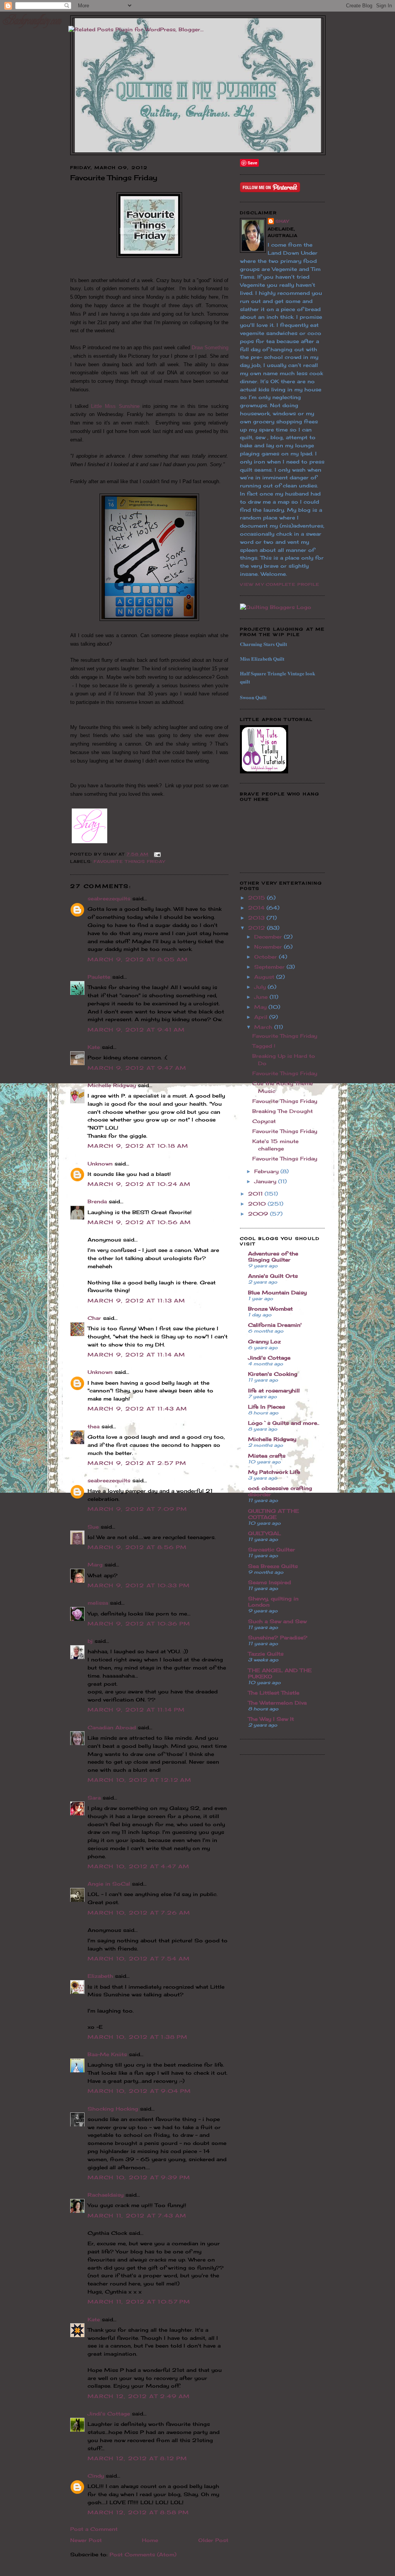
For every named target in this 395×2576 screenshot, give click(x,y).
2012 (257, 928)
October (267, 957)
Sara (94, 1798)
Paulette (99, 977)
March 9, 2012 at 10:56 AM (139, 1222)
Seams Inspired (269, 1582)
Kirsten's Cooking (273, 1374)
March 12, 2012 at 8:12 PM (138, 2458)
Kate (94, 1047)
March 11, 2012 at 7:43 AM (137, 2216)
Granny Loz (264, 1341)
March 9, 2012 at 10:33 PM (139, 1585)
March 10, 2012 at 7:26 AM (139, 1913)
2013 (257, 918)
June (262, 997)
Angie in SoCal (109, 1884)
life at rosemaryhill (274, 1390)
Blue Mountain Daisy (277, 1292)
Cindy (96, 2476)
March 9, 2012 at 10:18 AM (138, 1146)
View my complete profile (280, 584)
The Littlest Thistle (274, 1693)
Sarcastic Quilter (272, 1549)
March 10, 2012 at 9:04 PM (139, 2091)
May (261, 1007)
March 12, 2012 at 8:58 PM (138, 2512)
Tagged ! (264, 1046)
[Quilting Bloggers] (276, 607)
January (266, 1181)
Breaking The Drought (283, 1111)
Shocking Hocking (113, 2109)
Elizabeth (100, 1976)
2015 (257, 898)
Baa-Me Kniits (107, 2054)
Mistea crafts (267, 1456)
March (264, 1027)
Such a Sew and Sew (277, 1621)
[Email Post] (156, 854)
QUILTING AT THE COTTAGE (273, 1514)
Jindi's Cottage (109, 2414)
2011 (256, 1194)
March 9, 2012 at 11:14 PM (136, 1710)
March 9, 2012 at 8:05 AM (138, 959)
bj (90, 1641)
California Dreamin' (275, 1325)
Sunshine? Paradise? (278, 1637)
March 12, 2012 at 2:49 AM (139, 2396)
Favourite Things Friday (129, 861)
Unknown (100, 1164)
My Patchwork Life (274, 1472)
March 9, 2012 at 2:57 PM (137, 1463)
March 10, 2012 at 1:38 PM (138, 2037)
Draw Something (210, 348)
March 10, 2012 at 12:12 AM (140, 1780)
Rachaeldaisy (106, 2195)
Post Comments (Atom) (143, 2554)
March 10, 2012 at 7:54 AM (139, 1959)
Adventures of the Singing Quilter (273, 1257)
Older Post (213, 2540)
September (270, 967)
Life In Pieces (267, 1407)
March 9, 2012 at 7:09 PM (137, 1509)
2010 (258, 1204)
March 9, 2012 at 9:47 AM (137, 1068)
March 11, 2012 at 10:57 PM (139, 2302)
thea (94, 1426)
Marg (95, 1565)
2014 (257, 908)
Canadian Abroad (112, 1727)
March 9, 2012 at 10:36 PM (139, 1624)
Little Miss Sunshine (115, 406)
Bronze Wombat (270, 1309)
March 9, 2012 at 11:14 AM (137, 1355)
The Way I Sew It (271, 1719)
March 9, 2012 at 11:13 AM (137, 1301)
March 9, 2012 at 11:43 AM (138, 1409)
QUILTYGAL (264, 1533)
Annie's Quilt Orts (273, 1276)
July (261, 987)
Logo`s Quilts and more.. (284, 1423)
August (265, 977)
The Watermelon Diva (277, 1703)
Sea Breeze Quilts (273, 1566)
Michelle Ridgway (112, 1085)
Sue (93, 1527)
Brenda (97, 1201)
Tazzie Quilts (266, 1654)
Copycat (264, 1121)
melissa (98, 1603)
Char (94, 1318)
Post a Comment (94, 2529)
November (269, 947)
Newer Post (86, 2540)
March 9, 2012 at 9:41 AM (136, 1030)
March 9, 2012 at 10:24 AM (139, 1184)
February (267, 1171)
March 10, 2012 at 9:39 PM (139, 2177)
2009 (259, 1214)
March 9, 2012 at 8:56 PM (137, 1547)
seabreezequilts (109, 898)
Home (150, 2540)
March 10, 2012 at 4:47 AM (139, 1866)
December (269, 937)
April (262, 1017)
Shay (282, 221)
